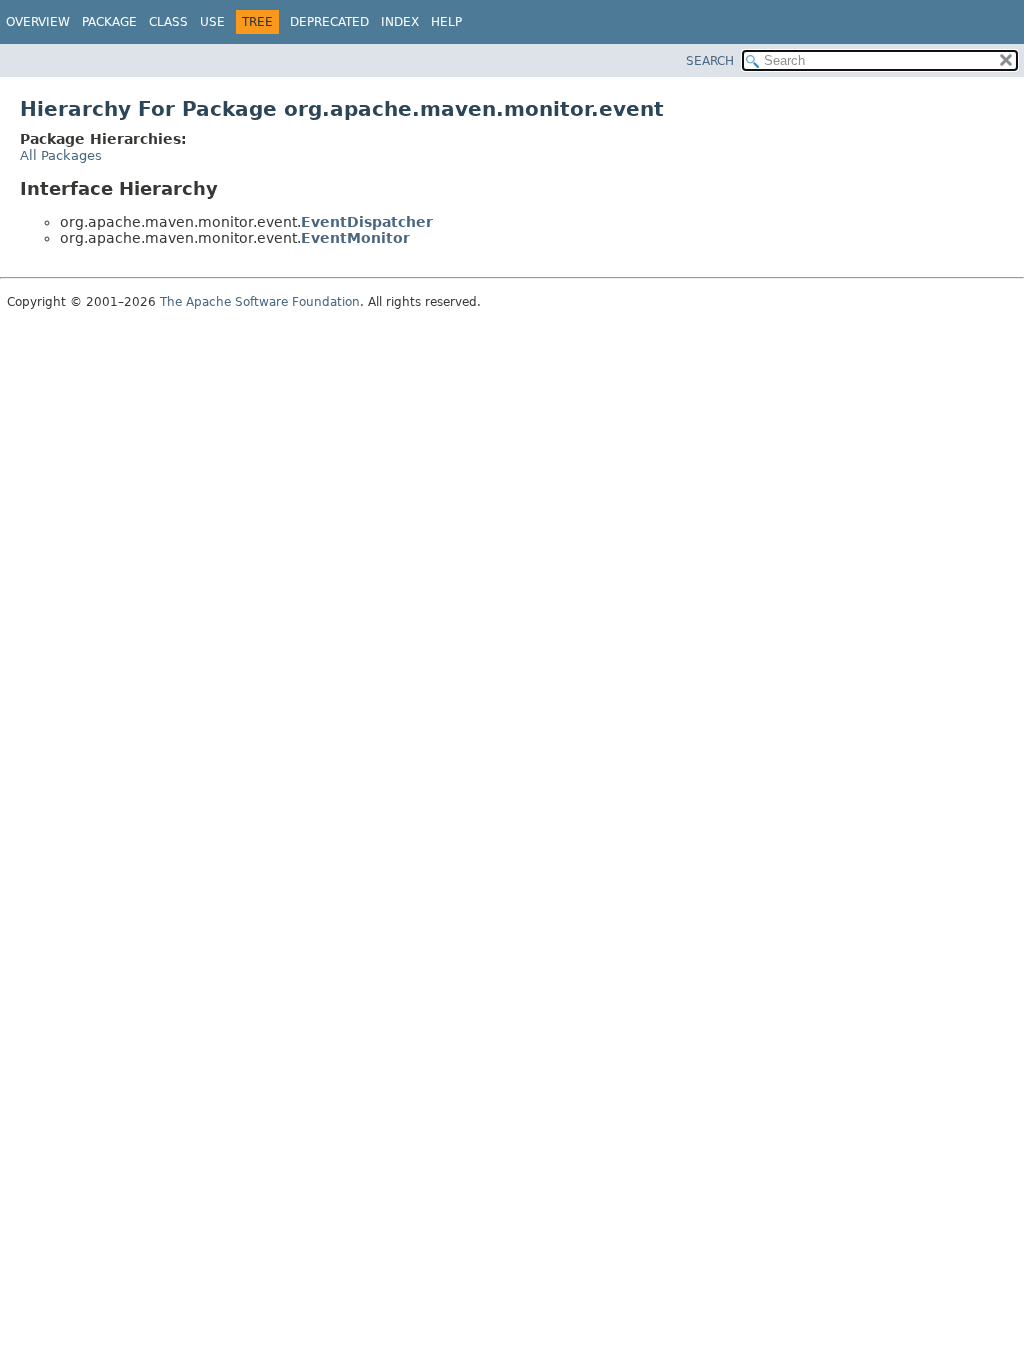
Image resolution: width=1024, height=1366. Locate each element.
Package (109, 22)
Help (446, 22)
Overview (38, 22)
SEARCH (710, 61)
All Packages (61, 155)
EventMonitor (355, 238)
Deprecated (329, 22)
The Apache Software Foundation (260, 302)
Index (400, 22)
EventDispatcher (367, 222)
